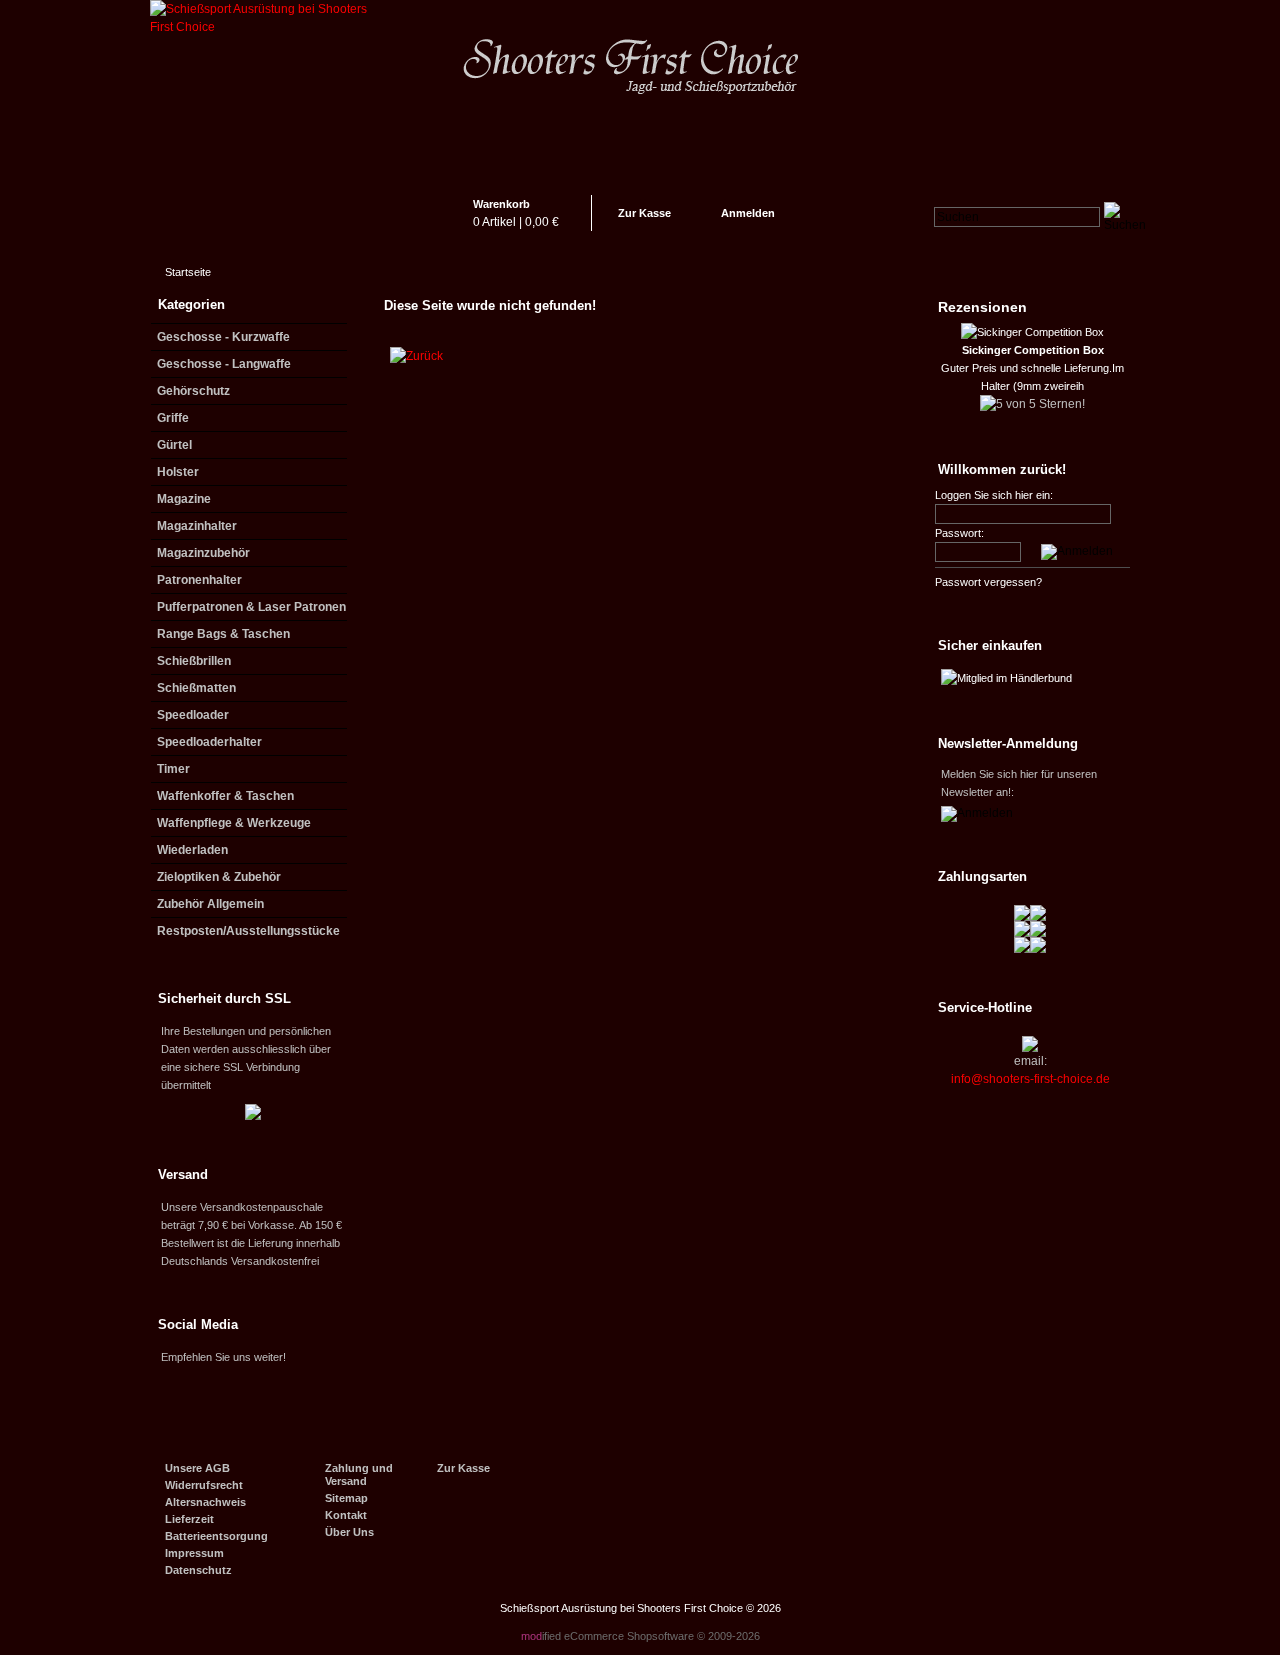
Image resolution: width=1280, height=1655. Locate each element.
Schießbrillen (194, 661)
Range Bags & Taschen (223, 634)
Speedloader (193, 715)
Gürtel (174, 445)
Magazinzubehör (203, 553)
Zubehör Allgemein (210, 904)
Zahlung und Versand (359, 1474)
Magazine (184, 499)
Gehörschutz (193, 391)
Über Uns (349, 1532)
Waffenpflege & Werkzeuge (234, 823)
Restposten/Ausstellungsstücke (248, 931)
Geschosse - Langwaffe (224, 364)
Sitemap (346, 1498)
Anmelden (748, 213)
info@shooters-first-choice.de (1030, 1079)
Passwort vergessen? (988, 582)
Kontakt (346, 1515)
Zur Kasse (644, 213)
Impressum (194, 1553)
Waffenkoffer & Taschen (225, 796)
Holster (178, 472)
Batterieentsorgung (216, 1536)
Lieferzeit (189, 1519)
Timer (173, 769)
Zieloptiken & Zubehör (219, 877)
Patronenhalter (199, 580)
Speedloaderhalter (209, 742)
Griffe (173, 418)
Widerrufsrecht (204, 1485)
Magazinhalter (197, 526)
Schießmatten (196, 688)
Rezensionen (982, 307)
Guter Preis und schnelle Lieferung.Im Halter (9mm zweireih (1032, 368)
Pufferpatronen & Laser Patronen (251, 607)
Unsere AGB (197, 1468)
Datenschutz (198, 1570)
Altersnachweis (205, 1502)
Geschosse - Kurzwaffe (223, 337)
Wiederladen (192, 850)
